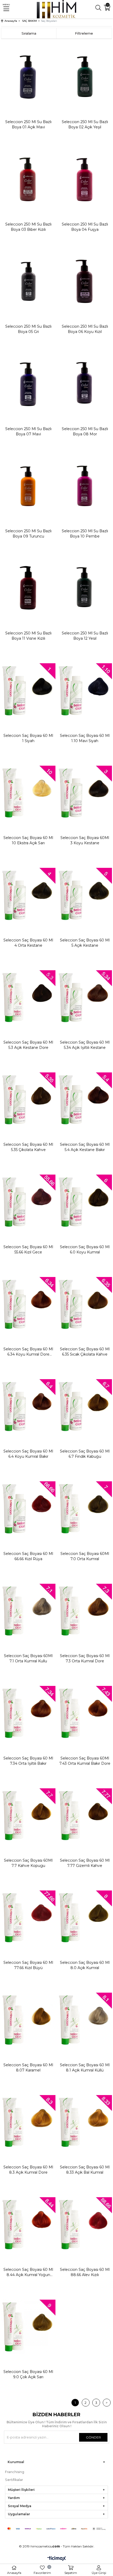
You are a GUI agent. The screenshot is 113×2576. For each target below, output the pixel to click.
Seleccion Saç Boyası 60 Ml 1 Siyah (28, 738)
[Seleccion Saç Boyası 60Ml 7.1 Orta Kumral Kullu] (28, 1611)
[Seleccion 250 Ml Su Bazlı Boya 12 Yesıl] (85, 588)
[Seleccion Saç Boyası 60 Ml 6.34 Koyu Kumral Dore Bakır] (28, 1304)
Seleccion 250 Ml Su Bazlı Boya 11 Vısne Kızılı (28, 636)
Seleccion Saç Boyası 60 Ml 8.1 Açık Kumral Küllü (85, 2068)
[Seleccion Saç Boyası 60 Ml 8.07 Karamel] (28, 2020)
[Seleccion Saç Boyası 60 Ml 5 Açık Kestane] (85, 895)
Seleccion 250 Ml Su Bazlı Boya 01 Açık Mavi (28, 124)
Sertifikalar (14, 2480)
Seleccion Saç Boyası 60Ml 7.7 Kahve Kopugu (28, 1863)
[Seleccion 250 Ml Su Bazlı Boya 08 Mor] (85, 383)
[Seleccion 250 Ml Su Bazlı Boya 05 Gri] (28, 281)
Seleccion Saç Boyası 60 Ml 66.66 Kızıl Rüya (28, 1556)
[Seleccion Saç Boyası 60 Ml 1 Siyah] (28, 690)
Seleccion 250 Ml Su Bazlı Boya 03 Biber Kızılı (28, 227)
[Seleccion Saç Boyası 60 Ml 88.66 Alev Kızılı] (85, 2224)
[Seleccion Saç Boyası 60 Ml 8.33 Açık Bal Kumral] (85, 2122)
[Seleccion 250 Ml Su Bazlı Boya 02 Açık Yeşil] (85, 77)
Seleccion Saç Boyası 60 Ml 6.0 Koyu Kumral (85, 1249)
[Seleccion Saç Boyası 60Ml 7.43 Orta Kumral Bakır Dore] (85, 1713)
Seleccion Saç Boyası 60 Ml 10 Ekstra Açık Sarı (28, 840)
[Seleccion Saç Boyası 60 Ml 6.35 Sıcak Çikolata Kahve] (85, 1304)
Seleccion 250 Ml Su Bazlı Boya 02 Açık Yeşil (85, 124)
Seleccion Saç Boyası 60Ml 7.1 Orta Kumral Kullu (28, 1658)
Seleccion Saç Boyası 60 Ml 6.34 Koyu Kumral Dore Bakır (28, 1352)
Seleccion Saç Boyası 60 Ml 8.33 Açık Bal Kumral (85, 2170)
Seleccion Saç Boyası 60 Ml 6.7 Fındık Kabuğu (85, 1454)
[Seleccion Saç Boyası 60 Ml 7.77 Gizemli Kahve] (85, 1815)
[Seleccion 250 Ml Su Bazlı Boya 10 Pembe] (85, 486)
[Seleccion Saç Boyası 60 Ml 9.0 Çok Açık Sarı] (28, 2327)
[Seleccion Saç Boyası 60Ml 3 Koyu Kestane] (85, 793)
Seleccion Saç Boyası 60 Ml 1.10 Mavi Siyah (85, 738)
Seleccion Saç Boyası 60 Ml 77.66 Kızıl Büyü (28, 1965)
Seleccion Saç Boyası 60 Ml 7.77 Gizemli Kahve (85, 1863)
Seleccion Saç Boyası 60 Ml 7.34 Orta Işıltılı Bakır (28, 1761)
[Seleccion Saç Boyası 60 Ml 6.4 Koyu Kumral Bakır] (28, 1406)
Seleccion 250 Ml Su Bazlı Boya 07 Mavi (28, 431)
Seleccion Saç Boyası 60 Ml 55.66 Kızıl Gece (28, 1249)
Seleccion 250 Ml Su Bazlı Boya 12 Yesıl (85, 636)
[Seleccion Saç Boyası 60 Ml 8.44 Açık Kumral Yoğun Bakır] (28, 2224)
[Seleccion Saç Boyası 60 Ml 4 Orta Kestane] (28, 895)
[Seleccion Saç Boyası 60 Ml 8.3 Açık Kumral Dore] (28, 2122)
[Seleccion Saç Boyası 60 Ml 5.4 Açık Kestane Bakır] (85, 1099)
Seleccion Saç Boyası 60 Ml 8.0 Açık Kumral (85, 1965)
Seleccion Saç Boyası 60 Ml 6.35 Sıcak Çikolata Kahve (85, 1352)
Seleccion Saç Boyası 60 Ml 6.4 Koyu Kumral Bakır (28, 1454)
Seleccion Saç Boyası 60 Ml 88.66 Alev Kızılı (85, 2272)
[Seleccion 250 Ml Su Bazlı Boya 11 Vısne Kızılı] (28, 588)
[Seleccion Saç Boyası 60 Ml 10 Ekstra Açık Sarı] (28, 793)
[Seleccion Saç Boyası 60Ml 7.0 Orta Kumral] (85, 1508)
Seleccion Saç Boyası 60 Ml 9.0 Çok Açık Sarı (28, 2374)
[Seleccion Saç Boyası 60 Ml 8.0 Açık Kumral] (85, 1917)
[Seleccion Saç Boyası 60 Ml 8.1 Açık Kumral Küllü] (85, 2020)
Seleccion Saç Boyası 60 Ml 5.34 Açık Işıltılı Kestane (85, 1045)
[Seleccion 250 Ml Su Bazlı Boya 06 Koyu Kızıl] (85, 281)
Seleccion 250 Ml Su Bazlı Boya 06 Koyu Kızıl (85, 329)
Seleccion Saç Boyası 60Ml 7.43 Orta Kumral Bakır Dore (85, 1761)
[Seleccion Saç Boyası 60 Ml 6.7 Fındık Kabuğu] (85, 1406)
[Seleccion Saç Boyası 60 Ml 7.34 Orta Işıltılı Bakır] (28, 1713)
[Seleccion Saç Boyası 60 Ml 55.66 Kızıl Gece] (28, 1202)
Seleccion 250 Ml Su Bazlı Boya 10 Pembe (85, 534)
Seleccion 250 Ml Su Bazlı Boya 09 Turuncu (28, 534)
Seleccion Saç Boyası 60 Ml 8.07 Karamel (28, 2068)
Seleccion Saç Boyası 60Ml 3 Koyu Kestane (85, 840)
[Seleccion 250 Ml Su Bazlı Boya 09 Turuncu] (28, 486)
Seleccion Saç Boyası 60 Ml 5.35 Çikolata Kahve (28, 1147)
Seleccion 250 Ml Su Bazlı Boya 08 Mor (85, 431)
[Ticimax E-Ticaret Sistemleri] (57, 2559)
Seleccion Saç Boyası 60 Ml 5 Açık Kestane (85, 943)
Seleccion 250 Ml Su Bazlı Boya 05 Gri (28, 329)
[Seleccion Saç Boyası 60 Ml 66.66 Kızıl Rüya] (28, 1508)
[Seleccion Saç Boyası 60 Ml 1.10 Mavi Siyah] (85, 690)
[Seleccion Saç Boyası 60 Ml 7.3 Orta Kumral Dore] (85, 1611)
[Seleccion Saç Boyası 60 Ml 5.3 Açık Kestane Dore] (28, 997)
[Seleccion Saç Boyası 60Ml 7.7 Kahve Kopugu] (28, 1815)
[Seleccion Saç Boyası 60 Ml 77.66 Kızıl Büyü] (28, 1917)
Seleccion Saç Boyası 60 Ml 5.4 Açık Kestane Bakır (85, 1147)
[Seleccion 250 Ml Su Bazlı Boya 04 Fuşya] (85, 179)
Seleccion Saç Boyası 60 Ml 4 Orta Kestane (28, 943)
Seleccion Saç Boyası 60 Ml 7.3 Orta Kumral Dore (85, 1658)
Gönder (93, 2437)
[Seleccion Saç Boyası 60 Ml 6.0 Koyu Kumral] (85, 1202)
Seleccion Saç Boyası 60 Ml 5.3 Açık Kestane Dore (28, 1045)
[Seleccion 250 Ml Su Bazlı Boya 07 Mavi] (28, 383)
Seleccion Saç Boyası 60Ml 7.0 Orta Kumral (85, 1556)
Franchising (15, 2472)
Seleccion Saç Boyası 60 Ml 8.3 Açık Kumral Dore (28, 2170)
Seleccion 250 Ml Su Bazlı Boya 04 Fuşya (85, 227)
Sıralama (29, 33)
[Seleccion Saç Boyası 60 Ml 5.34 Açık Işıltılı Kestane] (85, 997)
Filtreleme (84, 33)
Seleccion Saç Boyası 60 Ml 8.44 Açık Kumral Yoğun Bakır (28, 2272)
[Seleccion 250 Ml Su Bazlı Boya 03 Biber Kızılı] (28, 179)
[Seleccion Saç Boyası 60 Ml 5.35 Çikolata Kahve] (28, 1099)
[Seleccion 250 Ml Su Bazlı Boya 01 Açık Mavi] (28, 77)
